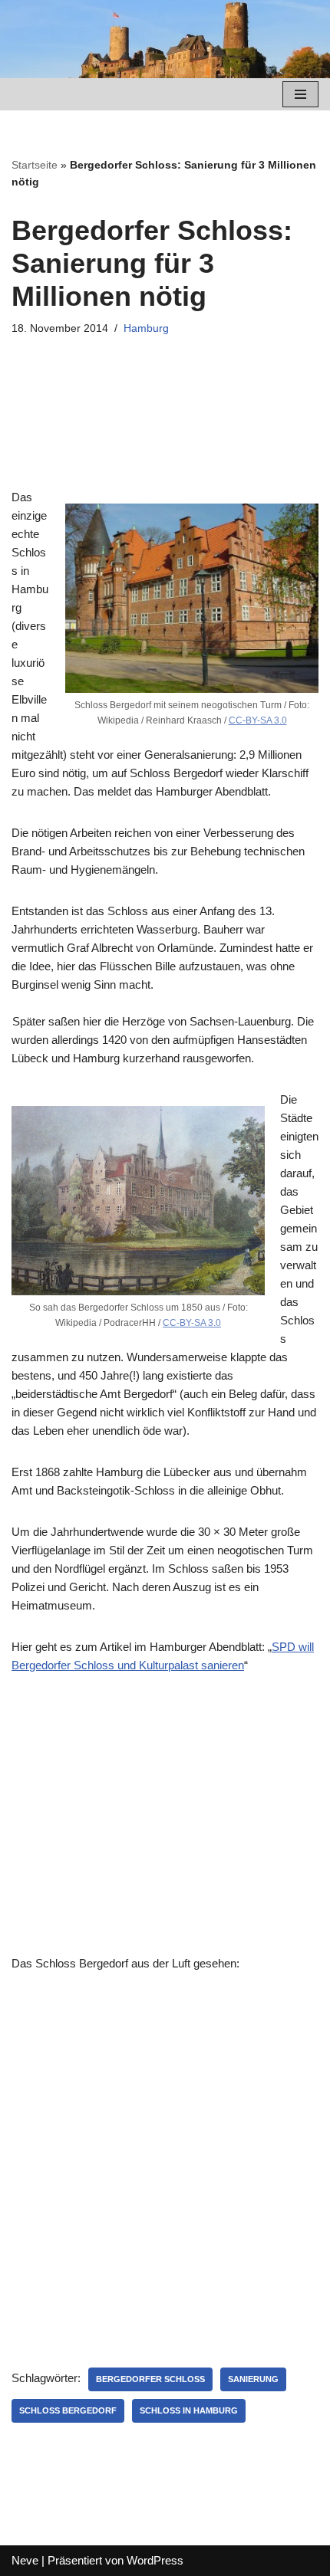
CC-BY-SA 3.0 (258, 720)
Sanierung (253, 2379)
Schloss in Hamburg (189, 2410)
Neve (25, 2560)
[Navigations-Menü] (300, 94)
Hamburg (146, 328)
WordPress (155, 2560)
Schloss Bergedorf (68, 2410)
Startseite (35, 165)
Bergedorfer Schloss (150, 2379)
